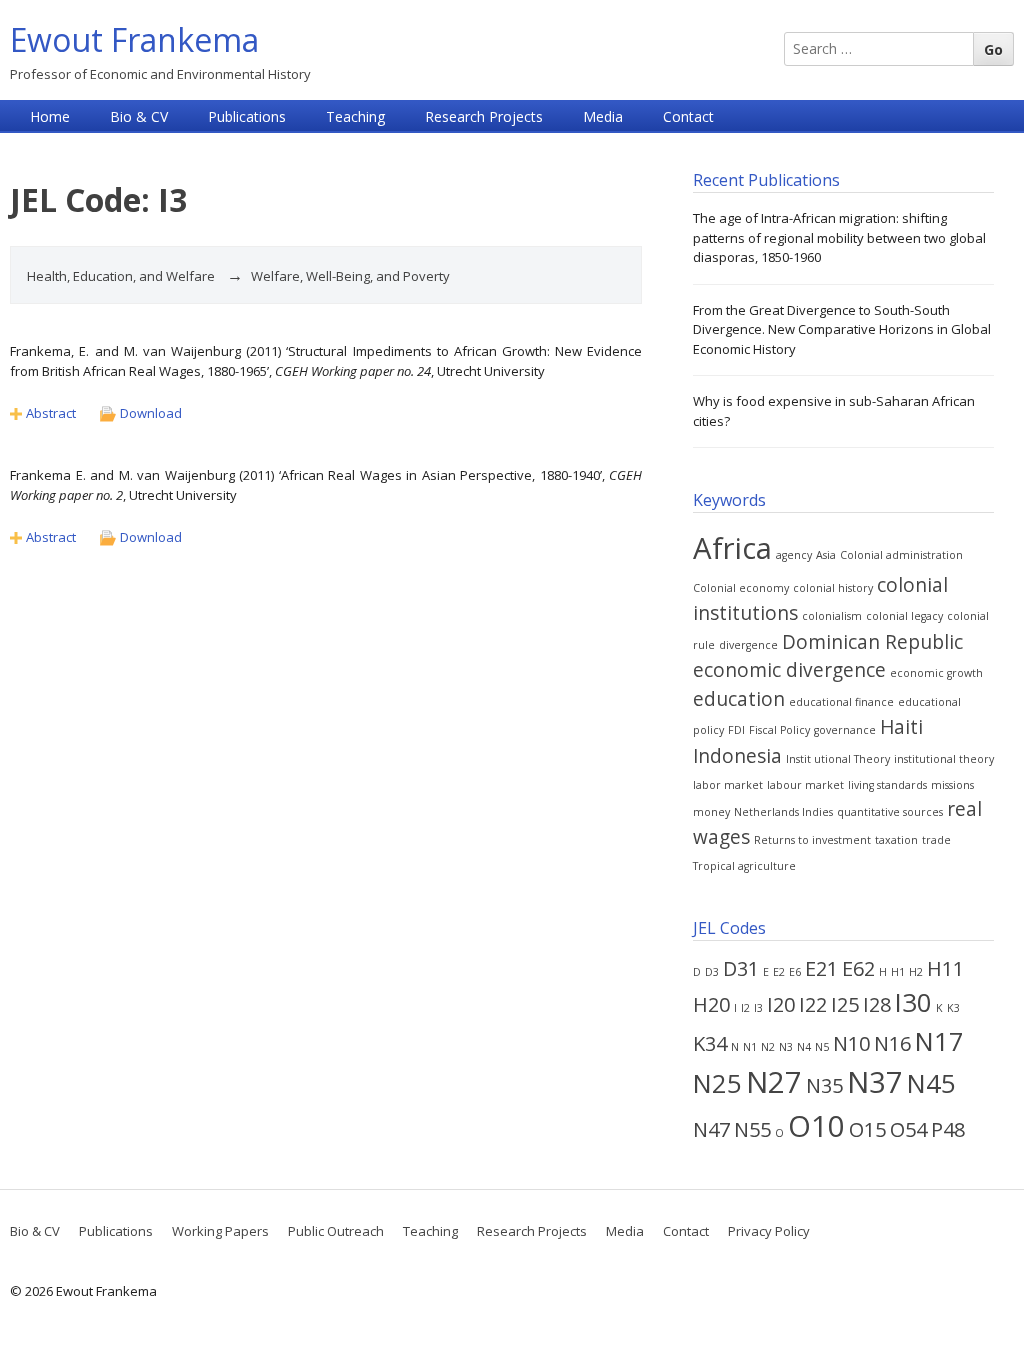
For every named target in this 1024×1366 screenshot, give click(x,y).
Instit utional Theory (838, 759)
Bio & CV (139, 116)
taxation (896, 840)
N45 (931, 1083)
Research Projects (484, 116)
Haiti (901, 727)
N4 (804, 1047)
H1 (898, 972)
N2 (768, 1047)
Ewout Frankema (134, 39)
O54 (908, 1129)
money (711, 812)
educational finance (841, 702)
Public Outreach (336, 1231)
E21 (821, 968)
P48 (948, 1129)
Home (50, 116)
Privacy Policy (769, 1231)
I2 (745, 1008)
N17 (939, 1041)
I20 (781, 1004)
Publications (247, 116)
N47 (711, 1129)
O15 (867, 1129)
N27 (774, 1082)
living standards (887, 785)
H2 (916, 972)
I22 (813, 1004)
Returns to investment (812, 840)
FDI (736, 730)
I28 (877, 1004)
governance (845, 730)
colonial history (833, 588)
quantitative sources (890, 812)
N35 (824, 1085)
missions (952, 785)
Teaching (355, 116)
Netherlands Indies (783, 812)
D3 (712, 972)
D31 (741, 968)
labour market (805, 785)
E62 (858, 968)
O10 (816, 1126)
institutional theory (944, 759)
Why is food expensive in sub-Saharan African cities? (834, 411)
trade (936, 840)
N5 (822, 1047)
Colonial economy (741, 588)
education (739, 699)
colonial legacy (904, 616)
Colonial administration (901, 555)
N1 (750, 1047)
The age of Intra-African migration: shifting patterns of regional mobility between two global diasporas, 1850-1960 (839, 237)
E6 (795, 972)
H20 (711, 1004)
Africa (732, 548)
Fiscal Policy (779, 730)
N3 (786, 1047)
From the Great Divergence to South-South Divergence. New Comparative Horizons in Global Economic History (842, 329)
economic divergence (789, 670)
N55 (752, 1129)
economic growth (936, 673)
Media (603, 116)
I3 (758, 1008)
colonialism (832, 616)
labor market (728, 785)
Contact (688, 116)
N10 (851, 1043)
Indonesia (737, 756)
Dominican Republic (872, 642)
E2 (779, 972)
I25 (845, 1004)
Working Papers (220, 1231)
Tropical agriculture (744, 866)
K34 (710, 1043)
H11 (945, 968)
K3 (953, 1008)
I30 (913, 1002)
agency (794, 555)
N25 (717, 1083)
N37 (875, 1082)
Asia (826, 555)
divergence (748, 645)
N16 (892, 1043)
